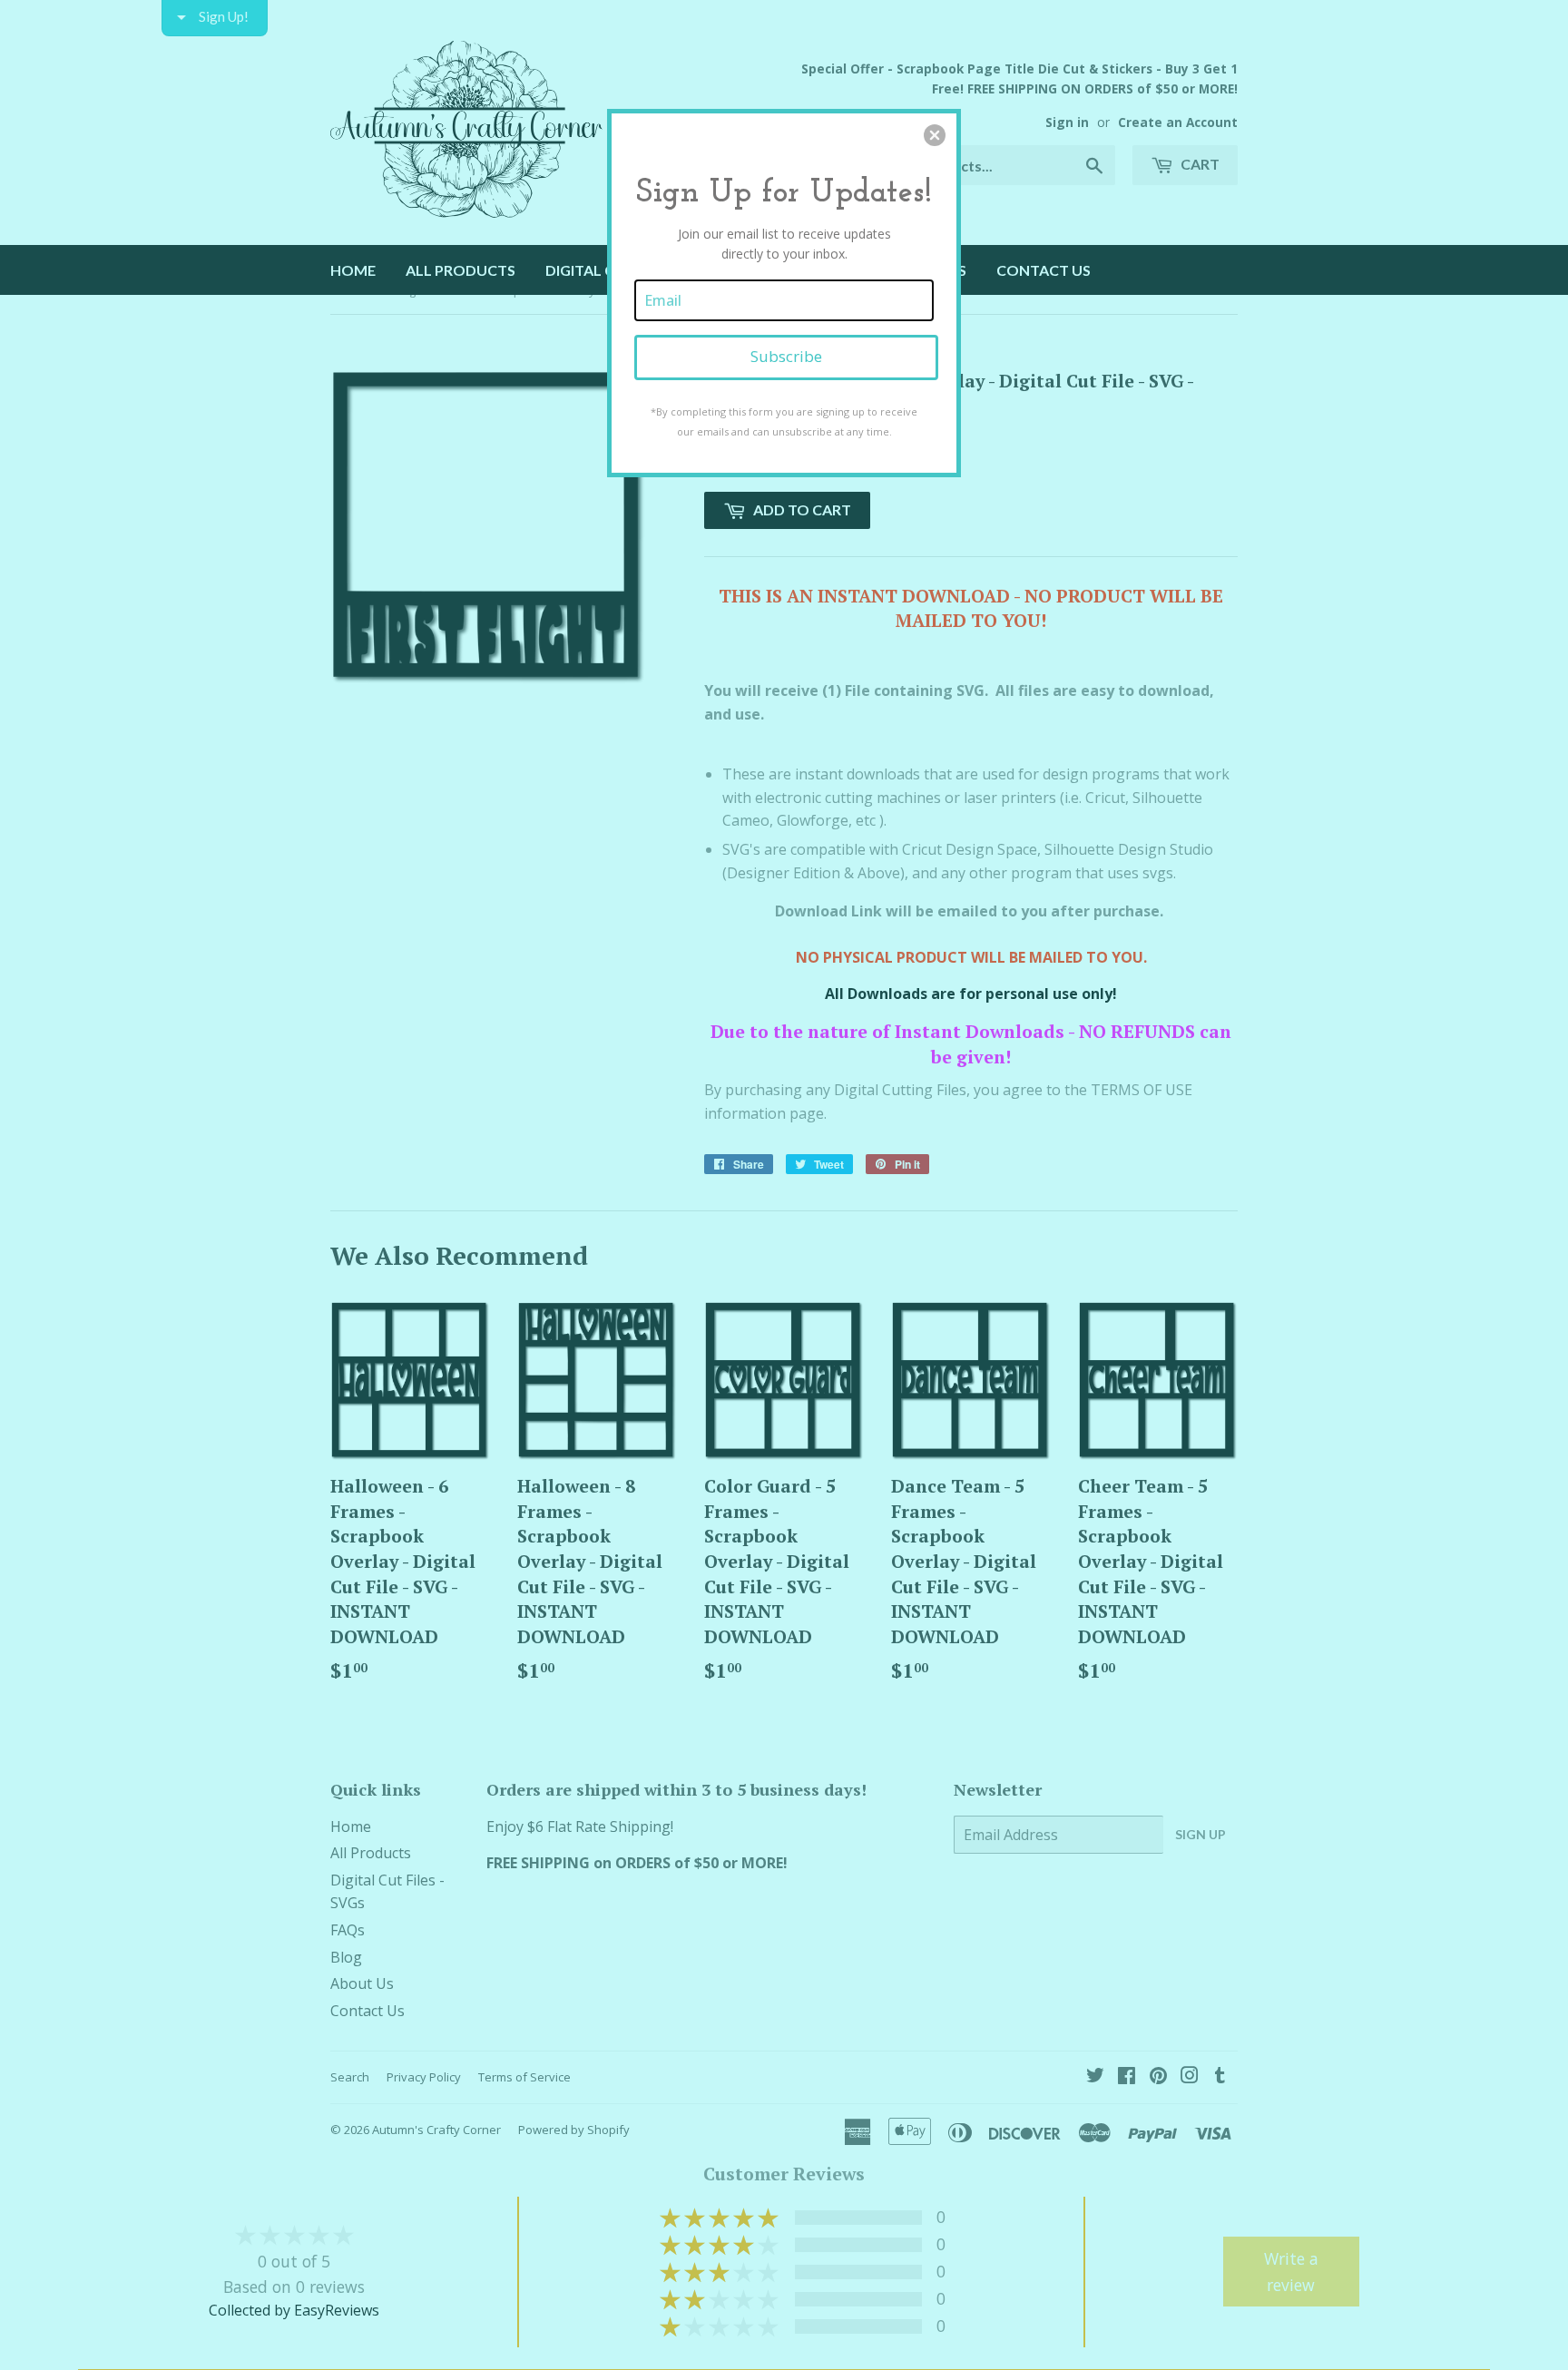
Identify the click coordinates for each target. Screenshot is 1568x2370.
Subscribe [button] (786, 356)
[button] (935, 135)
